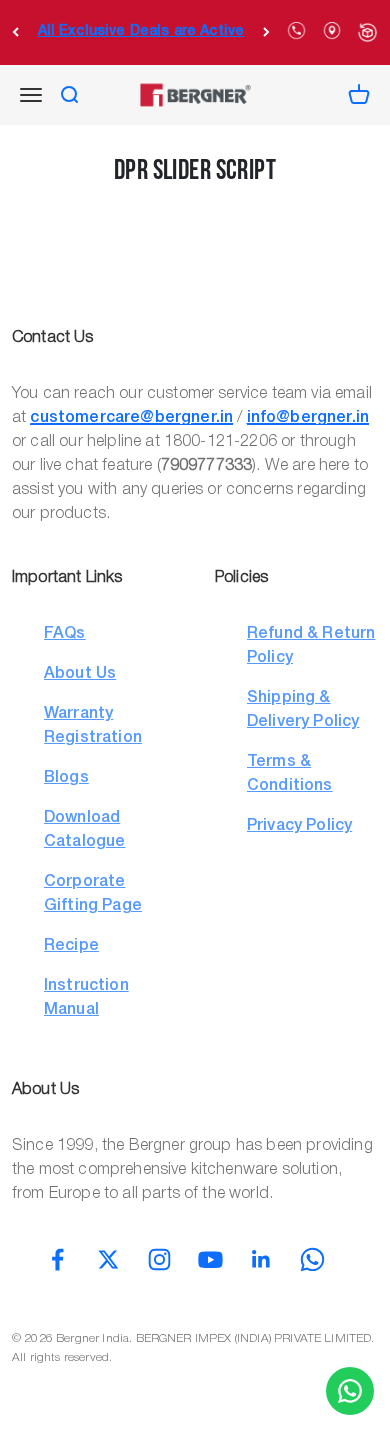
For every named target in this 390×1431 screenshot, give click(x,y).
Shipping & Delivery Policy (303, 710)
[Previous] (15, 32)
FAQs (65, 634)
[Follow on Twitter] (108, 1259)
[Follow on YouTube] (210, 1259)
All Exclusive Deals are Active (141, 31)
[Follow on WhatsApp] (312, 1259)
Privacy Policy (299, 826)
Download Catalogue (84, 830)
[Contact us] (350, 1391)
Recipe (71, 946)
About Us (80, 674)
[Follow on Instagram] (159, 1259)
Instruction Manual (86, 998)
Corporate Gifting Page (93, 894)
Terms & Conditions (290, 774)
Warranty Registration (93, 726)
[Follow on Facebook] (57, 1259)
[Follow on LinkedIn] (261, 1259)
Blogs (66, 778)
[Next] (266, 32)
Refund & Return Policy (311, 646)
